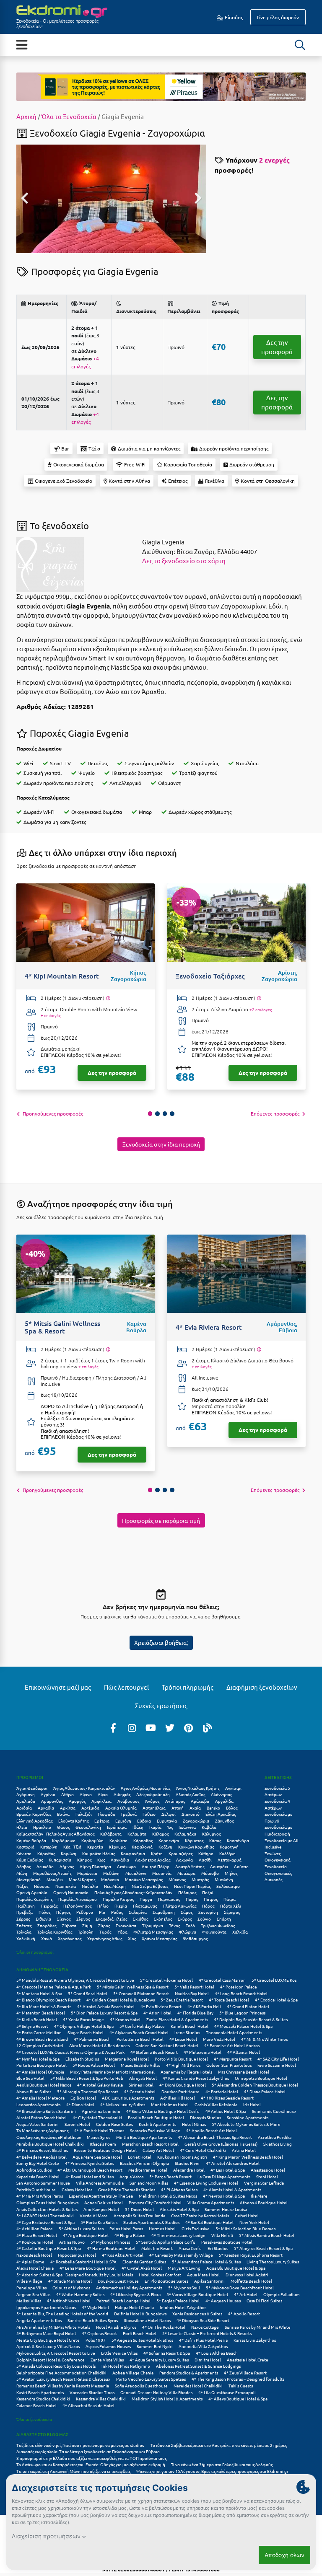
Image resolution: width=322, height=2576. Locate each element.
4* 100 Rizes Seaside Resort (227, 2098)
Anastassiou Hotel (268, 2170)
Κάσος (215, 1840)
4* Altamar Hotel (244, 2052)
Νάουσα (42, 1886)
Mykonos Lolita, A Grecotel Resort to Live (56, 2353)
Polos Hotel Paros (126, 2228)
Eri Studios (218, 2248)
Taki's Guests (241, 2386)
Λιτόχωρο (126, 1866)
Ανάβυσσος (128, 1801)
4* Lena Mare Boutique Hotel (88, 2268)
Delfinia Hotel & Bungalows (140, 2313)
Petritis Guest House (36, 2189)
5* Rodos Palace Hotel (94, 2065)
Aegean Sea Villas (33, 2294)
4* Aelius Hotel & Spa (226, 2111)
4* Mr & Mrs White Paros (40, 2196)
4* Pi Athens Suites (179, 2189)
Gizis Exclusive (196, 2228)
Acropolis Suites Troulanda (139, 2215)
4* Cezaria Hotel (140, 2091)
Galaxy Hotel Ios (77, 2189)
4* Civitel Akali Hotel (142, 2268)
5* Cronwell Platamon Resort (141, 1993)
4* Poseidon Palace (239, 1987)
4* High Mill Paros (183, 2065)
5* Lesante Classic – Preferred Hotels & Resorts (207, 2333)
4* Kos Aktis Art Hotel (123, 2255)
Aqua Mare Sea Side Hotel (97, 2157)
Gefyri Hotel (247, 2215)
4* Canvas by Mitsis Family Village (181, 2255)
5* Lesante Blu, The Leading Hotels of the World (62, 2313)
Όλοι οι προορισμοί (35, 1952)
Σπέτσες (24, 1925)
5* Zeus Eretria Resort (182, 2000)
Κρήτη (157, 1853)
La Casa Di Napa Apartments (224, 2176)
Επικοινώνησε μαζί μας (58, 1687)
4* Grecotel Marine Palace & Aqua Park (54, 1987)
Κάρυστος (194, 1840)
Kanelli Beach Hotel (190, 2026)
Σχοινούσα (126, 1925)
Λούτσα (241, 1866)
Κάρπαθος (143, 1840)
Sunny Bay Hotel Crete (38, 2163)
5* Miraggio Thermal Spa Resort (88, 2091)
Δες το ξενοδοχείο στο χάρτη (184, 561)
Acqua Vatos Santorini (38, 2124)
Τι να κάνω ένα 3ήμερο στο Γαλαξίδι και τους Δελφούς (222, 2464)
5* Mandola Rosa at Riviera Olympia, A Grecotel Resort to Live (75, 1980)
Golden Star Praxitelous (229, 2065)
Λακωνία (184, 1860)
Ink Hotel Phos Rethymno (126, 2366)
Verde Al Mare (94, 2215)
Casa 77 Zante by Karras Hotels (200, 2215)
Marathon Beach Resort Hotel (150, 2144)
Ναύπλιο (90, 1886)
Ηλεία (22, 1827)
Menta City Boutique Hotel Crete (48, 2340)
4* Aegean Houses (223, 2300)
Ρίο (102, 1912)
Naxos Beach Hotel (34, 2255)
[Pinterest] (189, 1727)
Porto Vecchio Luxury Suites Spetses (151, 2379)
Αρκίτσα (68, 1808)
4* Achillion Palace (35, 2228)
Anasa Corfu (190, 2248)
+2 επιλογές (261, 1010)
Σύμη (87, 1925)
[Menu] (22, 44)
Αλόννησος (221, 1794)
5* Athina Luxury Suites (81, 2228)
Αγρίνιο (48, 1794)
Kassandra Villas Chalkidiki (101, 2399)
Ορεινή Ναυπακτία (71, 1892)
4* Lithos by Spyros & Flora (135, 2294)
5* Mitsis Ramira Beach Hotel (267, 2235)
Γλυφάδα (106, 1814)
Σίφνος (83, 1919)
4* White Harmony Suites (80, 2294)
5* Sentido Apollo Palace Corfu (166, 2242)
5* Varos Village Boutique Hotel (197, 2294)
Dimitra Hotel (208, 2360)
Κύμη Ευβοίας (30, 1860)
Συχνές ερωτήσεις (161, 1705)
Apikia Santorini (209, 2281)
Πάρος (192, 1899)
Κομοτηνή (229, 1847)
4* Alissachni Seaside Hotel (88, 2405)
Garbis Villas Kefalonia (216, 2104)
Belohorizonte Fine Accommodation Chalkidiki (61, 2373)
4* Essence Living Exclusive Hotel (206, 2183)
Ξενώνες (273, 1853)
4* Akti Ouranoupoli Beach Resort (90, 2170)
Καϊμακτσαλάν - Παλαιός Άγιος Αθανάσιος (55, 1834)
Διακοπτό (191, 1814)
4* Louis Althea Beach (217, 2353)
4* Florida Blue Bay (195, 2013)
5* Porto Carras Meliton (39, 2032)
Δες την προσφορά (277, 347)
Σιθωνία (43, 1919)
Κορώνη (69, 1853)
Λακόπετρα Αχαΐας (153, 1860)
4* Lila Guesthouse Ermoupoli (227, 2392)
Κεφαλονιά (142, 1847)
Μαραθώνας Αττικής (52, 1873)
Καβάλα (209, 1827)
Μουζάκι (55, 1879)
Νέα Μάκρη (115, 1886)
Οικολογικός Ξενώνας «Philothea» (49, 2137)
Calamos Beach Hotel (36, 2405)
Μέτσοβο (210, 1873)
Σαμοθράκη (164, 1912)
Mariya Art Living (184, 2268)
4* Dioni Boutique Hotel (183, 2085)
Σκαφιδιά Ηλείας (111, 1919)
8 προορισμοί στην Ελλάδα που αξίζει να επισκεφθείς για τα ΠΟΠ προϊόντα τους (91, 2458)
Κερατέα (95, 1847)
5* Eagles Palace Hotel (178, 2300)
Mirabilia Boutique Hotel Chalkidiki (50, 2144)
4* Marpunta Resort (233, 2059)
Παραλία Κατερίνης (34, 1899)
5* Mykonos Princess (110, 2242)
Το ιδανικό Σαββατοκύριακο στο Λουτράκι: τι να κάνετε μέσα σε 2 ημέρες (219, 2445)
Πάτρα (230, 1899)
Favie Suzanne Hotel (277, 2065)
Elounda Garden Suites (144, 2261)
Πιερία (121, 1906)
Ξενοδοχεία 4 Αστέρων (277, 1804)
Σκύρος (185, 1919)
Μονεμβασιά (29, 1879)
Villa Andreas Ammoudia (100, 2183)
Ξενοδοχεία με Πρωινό (278, 1817)
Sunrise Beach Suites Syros (93, 2320)
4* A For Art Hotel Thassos (99, 2130)
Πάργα (146, 1899)
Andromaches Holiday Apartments (129, 2287)
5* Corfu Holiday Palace (142, 2026)
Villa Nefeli (222, 2235)
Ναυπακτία (66, 1886)
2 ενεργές (274, 160)
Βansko (213, 1808)
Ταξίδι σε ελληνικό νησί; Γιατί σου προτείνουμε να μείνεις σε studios (80, 2445)
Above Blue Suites (34, 2091)
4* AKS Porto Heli (204, 2006)
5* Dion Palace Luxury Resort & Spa (104, 2013)
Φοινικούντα (214, 1932)
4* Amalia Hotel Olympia (40, 2072)
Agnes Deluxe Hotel (104, 2202)
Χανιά (47, 1938)
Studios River (187, 2163)
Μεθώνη (111, 1873)
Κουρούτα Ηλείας (99, 1853)
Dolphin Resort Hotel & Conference (51, 2360)
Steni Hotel (267, 2176)
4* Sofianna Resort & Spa (167, 2353)
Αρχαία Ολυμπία (121, 1808)
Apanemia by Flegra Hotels (186, 2072)
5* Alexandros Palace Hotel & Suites (206, 2261)
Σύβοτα (69, 1925)
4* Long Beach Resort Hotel (241, 1993)
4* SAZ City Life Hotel (278, 2059)
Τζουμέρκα (153, 1925)
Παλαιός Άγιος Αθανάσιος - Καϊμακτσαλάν (133, 1892)
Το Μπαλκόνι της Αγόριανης (42, 2130)
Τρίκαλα (24, 1932)
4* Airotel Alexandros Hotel (233, 2163)
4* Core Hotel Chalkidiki (203, 2150)
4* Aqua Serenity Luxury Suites (159, 2360)
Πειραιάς (49, 1906)
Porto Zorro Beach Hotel (140, 2039)
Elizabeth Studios (82, 2059)
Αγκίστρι (233, 1788)
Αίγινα (86, 1794)
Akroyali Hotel (143, 2078)
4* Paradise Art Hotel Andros (232, 2045)
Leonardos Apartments (38, 2104)
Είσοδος (233, 17)
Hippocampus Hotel (77, 2255)
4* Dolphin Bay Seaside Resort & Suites (251, 2019)
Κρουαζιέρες (180, 1853)
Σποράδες (47, 1925)
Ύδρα (122, 1932)
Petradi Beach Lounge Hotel (123, 2300)
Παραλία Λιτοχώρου (78, 1899)
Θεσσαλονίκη (88, 1827)
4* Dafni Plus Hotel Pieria (203, 2340)
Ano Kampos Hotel (101, 2209)
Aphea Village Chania (133, 2373)
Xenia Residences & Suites (197, 2313)
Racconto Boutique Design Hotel (105, 2150)
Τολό (190, 1925)
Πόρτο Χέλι (231, 1906)
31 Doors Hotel (139, 2209)
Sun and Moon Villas (149, 2183)
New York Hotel (254, 2222)
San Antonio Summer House (43, 2183)
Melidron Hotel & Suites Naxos (168, 2196)
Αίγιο (103, 1794)
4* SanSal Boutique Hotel (209, 2222)
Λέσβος (23, 1866)
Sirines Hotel (141, 2085)
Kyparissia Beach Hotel (38, 2176)
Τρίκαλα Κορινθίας (55, 1932)
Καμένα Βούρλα (31, 1840)
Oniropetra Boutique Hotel (261, 2078)
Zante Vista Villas (107, 2360)
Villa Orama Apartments (211, 2202)
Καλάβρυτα (111, 1834)
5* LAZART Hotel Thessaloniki (45, 2215)
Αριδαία (24, 1808)
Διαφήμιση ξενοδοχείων (262, 1687)
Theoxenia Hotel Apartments (234, 2032)
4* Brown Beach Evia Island (42, 2039)
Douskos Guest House (118, 2281)
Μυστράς (200, 1879)
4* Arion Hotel (157, 2013)
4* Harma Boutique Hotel (111, 2248)
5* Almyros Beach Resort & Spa (263, 2248)
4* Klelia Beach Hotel (37, 2019)
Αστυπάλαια (154, 1808)
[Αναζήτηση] (300, 45)
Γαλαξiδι (84, 1814)
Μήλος (231, 1873)
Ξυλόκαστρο (228, 1886)
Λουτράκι (219, 1866)
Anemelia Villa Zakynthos (203, 2346)
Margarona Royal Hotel (127, 2059)
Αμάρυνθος (52, 1801)
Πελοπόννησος (77, 1906)
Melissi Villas (29, 2300)
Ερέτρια (102, 1821)
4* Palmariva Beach (92, 2039)
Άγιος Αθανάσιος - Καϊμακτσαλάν (84, 1788)
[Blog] (208, 1727)
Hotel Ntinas (194, 2124)
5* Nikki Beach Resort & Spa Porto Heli (87, 2078)
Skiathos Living (278, 2144)
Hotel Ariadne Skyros (116, 2327)
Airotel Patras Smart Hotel (42, 2117)
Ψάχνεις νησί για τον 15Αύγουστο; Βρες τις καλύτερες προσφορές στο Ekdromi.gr (212, 2471)
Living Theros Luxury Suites (273, 2261)
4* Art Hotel (246, 2294)
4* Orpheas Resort (99, 2333)
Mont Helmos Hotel (170, 2104)
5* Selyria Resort (32, 2026)
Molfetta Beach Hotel (251, 2281)
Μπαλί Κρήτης (82, 1879)
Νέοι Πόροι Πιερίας (192, 1886)
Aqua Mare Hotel (203, 2274)
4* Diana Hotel (80, 2104)
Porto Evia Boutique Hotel (42, 2065)
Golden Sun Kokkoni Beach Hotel (167, 2045)
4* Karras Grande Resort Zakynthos (196, 2078)
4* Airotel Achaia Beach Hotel (106, 2006)
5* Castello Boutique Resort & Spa (49, 2248)
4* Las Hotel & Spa (228, 2170)
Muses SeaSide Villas (140, 2065)
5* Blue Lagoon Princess (242, 2013)
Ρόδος (117, 1912)
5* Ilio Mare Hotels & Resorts (44, 2006)
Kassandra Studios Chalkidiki (43, 2399)
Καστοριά (25, 1847)
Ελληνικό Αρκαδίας (34, 1821)
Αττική (178, 1808)
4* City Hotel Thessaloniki (97, 2117)
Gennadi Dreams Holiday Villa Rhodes (156, 2392)
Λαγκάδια (120, 1860)
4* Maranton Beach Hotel (41, 2013)
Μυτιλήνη (224, 1879)
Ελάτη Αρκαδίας (221, 1814)
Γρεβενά (129, 1814)
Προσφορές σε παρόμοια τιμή (161, 1520)
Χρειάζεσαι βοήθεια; (161, 1642)
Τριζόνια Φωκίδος (218, 1925)
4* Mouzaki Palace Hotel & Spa (243, 2026)
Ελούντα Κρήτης (73, 1821)
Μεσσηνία (162, 1873)
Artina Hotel (244, 2150)
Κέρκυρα (117, 1847)
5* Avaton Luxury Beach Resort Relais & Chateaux (63, 2379)
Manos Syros (99, 2137)
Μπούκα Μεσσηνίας (144, 1879)
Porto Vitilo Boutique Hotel (181, 2059)
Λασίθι (205, 1860)
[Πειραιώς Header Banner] (161, 86)
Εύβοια (144, 1821)
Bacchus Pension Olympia (144, 2163)
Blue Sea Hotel (30, 2078)
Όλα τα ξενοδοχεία (34, 2419)
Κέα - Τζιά (72, 1847)
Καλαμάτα (137, 1834)
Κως (101, 1860)
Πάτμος (211, 1899)
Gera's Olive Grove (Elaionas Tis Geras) (221, 2144)
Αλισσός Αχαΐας (190, 1794)
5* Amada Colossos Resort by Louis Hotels (56, 2366)
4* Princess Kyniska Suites (90, 2163)
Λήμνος (67, 1866)
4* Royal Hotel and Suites (90, 2176)
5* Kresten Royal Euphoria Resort (251, 2255)
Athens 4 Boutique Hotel (264, 2202)
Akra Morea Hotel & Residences (99, 2045)
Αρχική (26, 116)
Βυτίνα (63, 1814)
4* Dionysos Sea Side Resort (203, 2320)
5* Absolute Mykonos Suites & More (246, 2124)
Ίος (170, 1827)
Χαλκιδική (26, 1938)
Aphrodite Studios (34, 2170)
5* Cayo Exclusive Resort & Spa (45, 2222)
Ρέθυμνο (85, 1912)
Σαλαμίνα (138, 1912)
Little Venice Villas (119, 2353)
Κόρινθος (46, 1853)
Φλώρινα (187, 1932)
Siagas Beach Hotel (86, 2032)
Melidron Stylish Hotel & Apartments (167, 2399)
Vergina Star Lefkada (264, 2183)
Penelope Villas (31, 2287)
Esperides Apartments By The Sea (101, 2196)
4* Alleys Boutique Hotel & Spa (238, 2399)
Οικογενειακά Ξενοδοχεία (278, 1863)
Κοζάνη (165, 1847)
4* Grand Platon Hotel (248, 2006)
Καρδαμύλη (92, 1840)
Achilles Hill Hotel (178, 2098)
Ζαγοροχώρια (196, 1821)
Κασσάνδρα (238, 1840)
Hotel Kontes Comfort (160, 2274)
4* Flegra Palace (130, 2235)
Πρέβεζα (25, 1912)
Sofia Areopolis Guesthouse (141, 2386)
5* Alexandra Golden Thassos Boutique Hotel (255, 2085)
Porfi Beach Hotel (140, 2333)
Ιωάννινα (187, 1827)
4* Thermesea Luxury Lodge (178, 2235)
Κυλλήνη (227, 1853)
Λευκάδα (45, 1866)
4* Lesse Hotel (183, 2039)
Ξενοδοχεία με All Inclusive (282, 1844)
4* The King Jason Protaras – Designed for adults (238, 2379)
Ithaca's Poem (103, 2144)
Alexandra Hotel (189, 2170)
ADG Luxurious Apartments (128, 2098)
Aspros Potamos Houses (108, 2346)
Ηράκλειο (42, 1827)
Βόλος (232, 1808)
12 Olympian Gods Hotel (40, 2045)
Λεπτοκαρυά (230, 1860)
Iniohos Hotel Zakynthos (183, 2307)
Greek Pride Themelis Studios (127, 2189)
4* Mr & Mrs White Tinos (264, 2039)
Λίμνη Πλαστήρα (95, 1866)
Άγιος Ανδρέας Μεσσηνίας (145, 1788)
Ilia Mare (259, 2196)
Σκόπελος (163, 1919)
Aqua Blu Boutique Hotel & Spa (236, 2268)
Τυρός (105, 1932)
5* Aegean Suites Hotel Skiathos (142, 2340)
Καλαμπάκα (185, 1834)
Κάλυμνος (211, 1834)
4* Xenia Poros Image (83, 2019)
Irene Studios (187, 2032)
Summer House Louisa (226, 2209)
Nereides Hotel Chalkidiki (198, 2386)
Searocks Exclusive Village (155, 2130)
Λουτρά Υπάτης (190, 1866)
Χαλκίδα (240, 1932)
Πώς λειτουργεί (126, 1687)
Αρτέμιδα (90, 1808)
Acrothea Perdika (275, 2137)
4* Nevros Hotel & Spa (224, 2196)
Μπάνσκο (110, 1879)
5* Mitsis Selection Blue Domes (245, 2228)
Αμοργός (77, 1801)
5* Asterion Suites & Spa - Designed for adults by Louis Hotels (75, 2274)
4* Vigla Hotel (95, 2307)
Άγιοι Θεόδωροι (32, 1788)
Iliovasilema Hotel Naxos (147, 2320)
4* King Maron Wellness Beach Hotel (248, 2157)
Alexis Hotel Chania (35, 2268)
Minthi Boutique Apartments (144, 2137)
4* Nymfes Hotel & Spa (38, 2059)
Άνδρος (152, 1801)
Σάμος (187, 1912)
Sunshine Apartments (248, 2117)
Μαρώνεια (87, 1873)
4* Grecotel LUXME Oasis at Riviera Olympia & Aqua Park (70, 2052)
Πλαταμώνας (145, 1906)
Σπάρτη (224, 1919)
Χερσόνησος (70, 1938)
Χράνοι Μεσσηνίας (159, 1938)
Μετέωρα (186, 1873)
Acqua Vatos (131, 2176)
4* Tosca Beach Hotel (229, 2000)
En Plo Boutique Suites (166, 2281)
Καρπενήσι (169, 1840)
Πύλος (44, 1912)
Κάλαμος (160, 1834)
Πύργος (63, 1912)
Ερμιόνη (123, 1821)
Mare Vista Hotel (219, 2039)
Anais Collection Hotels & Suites (47, 2209)
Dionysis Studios (205, 2117)
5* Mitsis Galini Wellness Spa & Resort (133, 1987)
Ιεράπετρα (117, 1827)
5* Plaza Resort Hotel (37, 2235)
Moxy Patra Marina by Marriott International (112, 2072)
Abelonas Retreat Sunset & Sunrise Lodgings (198, 2366)
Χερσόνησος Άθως (105, 1938)
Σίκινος (64, 1919)
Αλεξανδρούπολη (153, 1794)
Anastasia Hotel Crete (248, 2360)
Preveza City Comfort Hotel (155, 2202)
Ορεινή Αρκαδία (32, 1892)
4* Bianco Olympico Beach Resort (48, 2000)
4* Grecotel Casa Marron (222, 1980)
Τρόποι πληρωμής (188, 1687)
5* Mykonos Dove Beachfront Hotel (240, 2287)
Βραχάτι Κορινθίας (34, 1814)
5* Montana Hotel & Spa (39, 1993)
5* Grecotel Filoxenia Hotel (166, 1980)
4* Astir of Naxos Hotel (69, 2300)
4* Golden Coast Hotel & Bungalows (121, 2000)
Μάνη (22, 1873)
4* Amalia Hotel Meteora (40, 2098)
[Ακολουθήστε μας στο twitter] (170, 1727)
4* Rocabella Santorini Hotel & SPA (83, 2261)
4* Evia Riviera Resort (161, 2006)
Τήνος (174, 1925)
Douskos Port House (180, 2091)
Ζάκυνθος (224, 1821)
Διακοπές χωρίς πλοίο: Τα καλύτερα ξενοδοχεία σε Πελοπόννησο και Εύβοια (88, 2451)
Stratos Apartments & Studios (151, 2222)
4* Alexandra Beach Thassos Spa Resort (215, 2137)
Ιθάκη (138, 1827)
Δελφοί (169, 1814)
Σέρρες (23, 1919)
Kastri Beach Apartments (40, 2392)
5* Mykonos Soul (184, 2287)
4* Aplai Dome (30, 2261)
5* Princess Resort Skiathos (42, 2150)
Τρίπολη (86, 1932)
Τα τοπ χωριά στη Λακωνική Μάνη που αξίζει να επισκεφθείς (73, 2471)
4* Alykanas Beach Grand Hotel (139, 2032)
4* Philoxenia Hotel (203, 2052)
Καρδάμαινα (64, 1840)
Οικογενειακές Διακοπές (278, 1876)
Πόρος (208, 1906)
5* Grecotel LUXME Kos (274, 1980)
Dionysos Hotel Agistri (247, 2274)
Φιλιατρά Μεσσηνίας (153, 1932)
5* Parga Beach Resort (170, 2176)
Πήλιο (103, 1906)
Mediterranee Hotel (148, 2170)
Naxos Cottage (205, 2327)
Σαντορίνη (208, 1912)
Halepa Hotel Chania (134, 2307)
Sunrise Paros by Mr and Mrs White (258, 2327)
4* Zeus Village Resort (245, 2373)
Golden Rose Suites (114, 2124)
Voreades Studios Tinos (92, 2392)
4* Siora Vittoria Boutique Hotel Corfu (163, 2111)
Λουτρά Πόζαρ (156, 1866)
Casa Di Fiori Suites (264, 2300)
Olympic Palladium (282, 2294)
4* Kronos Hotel (125, 2019)
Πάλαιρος (187, 1892)
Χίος (132, 1938)
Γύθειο (149, 1814)
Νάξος (22, 1886)
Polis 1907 (96, 2340)
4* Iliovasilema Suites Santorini (46, 2111)
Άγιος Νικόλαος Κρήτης (198, 1788)
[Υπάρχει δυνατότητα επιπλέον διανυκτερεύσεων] (108, 998)
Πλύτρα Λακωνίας (179, 1906)
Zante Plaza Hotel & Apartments (177, 2019)
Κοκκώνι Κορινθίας (196, 1847)
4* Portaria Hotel (222, 2091)
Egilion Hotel (83, 2098)
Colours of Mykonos (71, 2287)
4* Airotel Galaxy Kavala (100, 2085)
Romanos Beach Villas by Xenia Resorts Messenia (63, 2386)
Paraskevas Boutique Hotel (227, 2242)
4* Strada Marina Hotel (70, 2281)
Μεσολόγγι (136, 1873)
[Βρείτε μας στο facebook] (113, 1727)
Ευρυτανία (167, 1821)
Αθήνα (68, 1794)
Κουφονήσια (133, 1853)
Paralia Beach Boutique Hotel (156, 2117)
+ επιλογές (51, 1015)
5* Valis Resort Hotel (194, 1987)
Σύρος (104, 1925)
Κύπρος (84, 1860)
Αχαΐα (195, 1808)
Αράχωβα (200, 1801)
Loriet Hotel (140, 2157)
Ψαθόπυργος (195, 1938)
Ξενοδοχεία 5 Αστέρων (277, 1791)
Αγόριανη (26, 1794)
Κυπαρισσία (60, 1860)
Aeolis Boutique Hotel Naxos (44, 2085)
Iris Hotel (252, 2104)
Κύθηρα (206, 1853)
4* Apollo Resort (244, 2313)
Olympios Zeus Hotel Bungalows (47, 2202)
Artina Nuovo (72, 2242)
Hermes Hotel (162, 2228)
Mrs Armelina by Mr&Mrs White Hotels (53, 2327)
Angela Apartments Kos (39, 2320)
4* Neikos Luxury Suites (123, 2104)
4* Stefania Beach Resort (154, 2052)
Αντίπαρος (175, 1801)
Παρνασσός (169, 1899)
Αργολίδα (224, 1801)
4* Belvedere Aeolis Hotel (42, 2157)
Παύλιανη (26, 1906)
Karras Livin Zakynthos (255, 2340)
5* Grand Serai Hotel (88, 1993)
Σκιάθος (140, 1919)
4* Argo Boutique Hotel (86, 2235)
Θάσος (63, 1827)
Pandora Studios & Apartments (189, 2373)
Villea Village (29, 2281)
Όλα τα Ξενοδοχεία (69, 116)
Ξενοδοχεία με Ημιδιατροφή (278, 1830)
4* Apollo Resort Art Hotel (212, 2130)
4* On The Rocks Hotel (164, 2327)
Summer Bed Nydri (155, 2346)
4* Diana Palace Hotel (265, 2091)
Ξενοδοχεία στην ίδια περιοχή (161, 1144)
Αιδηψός (122, 1794)
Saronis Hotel (77, 2124)
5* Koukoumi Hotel (35, 2242)
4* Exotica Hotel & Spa (276, 2000)
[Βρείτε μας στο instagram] (132, 1727)
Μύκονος (177, 1879)
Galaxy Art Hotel (158, 2150)
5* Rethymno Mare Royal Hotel (46, 2333)
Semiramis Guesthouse (274, 2111)
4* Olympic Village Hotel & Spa (84, 2026)
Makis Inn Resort (157, 2248)
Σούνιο (204, 1919)
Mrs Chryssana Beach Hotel (244, 2072)
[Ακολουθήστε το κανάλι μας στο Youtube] (151, 1727)
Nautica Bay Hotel (192, 1993)
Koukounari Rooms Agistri (182, 2157)
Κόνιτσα (24, 1853)
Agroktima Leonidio (101, 2111)
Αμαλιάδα (26, 1801)
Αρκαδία (46, 1808)
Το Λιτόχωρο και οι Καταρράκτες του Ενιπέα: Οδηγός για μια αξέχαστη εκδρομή (91, 2464)
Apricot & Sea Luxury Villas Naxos (48, 2346)
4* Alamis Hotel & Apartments (232, 2189)
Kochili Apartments (157, 2124)
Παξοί (208, 1892)
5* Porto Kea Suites (99, 2222)
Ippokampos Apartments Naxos (46, 2307)
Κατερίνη (49, 1847)
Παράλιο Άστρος (118, 1899)
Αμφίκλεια (101, 1801)
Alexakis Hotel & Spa (179, 2209)
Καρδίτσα (118, 1840)
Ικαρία (155, 1827)
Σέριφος (232, 1912)
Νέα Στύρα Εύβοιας (150, 1886)
